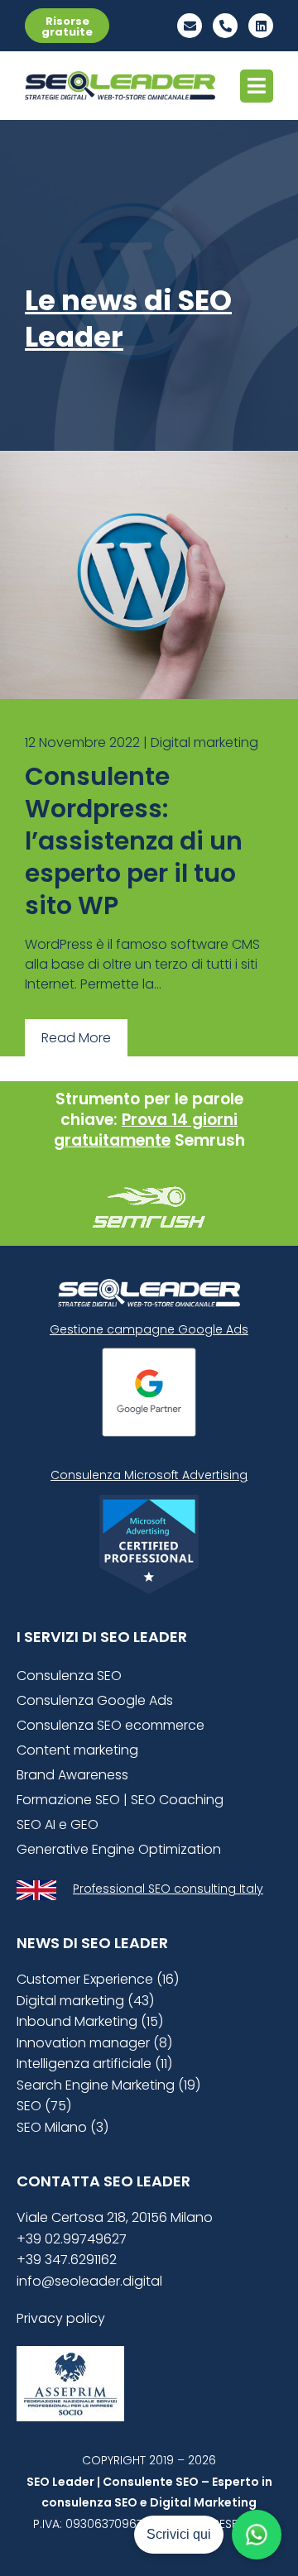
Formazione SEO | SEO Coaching (120, 1800)
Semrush (210, 1140)
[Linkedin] (261, 26)
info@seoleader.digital (89, 2281)
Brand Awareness (72, 1775)
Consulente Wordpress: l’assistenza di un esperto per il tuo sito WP (134, 841)
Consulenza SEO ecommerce (111, 1725)
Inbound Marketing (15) (90, 2021)
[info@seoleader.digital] (190, 26)
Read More (76, 1038)
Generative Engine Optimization (119, 1849)
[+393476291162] (225, 26)
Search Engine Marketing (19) (108, 2085)
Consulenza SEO (69, 1676)
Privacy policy (61, 2318)
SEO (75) (44, 2106)
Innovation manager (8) (94, 2043)
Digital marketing (204, 742)
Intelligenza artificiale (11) (94, 2064)
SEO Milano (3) (62, 2127)
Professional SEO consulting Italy (168, 1889)
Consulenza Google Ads (95, 1700)
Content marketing (77, 1750)
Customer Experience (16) (98, 1979)
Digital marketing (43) (85, 2001)
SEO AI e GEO (58, 1824)
